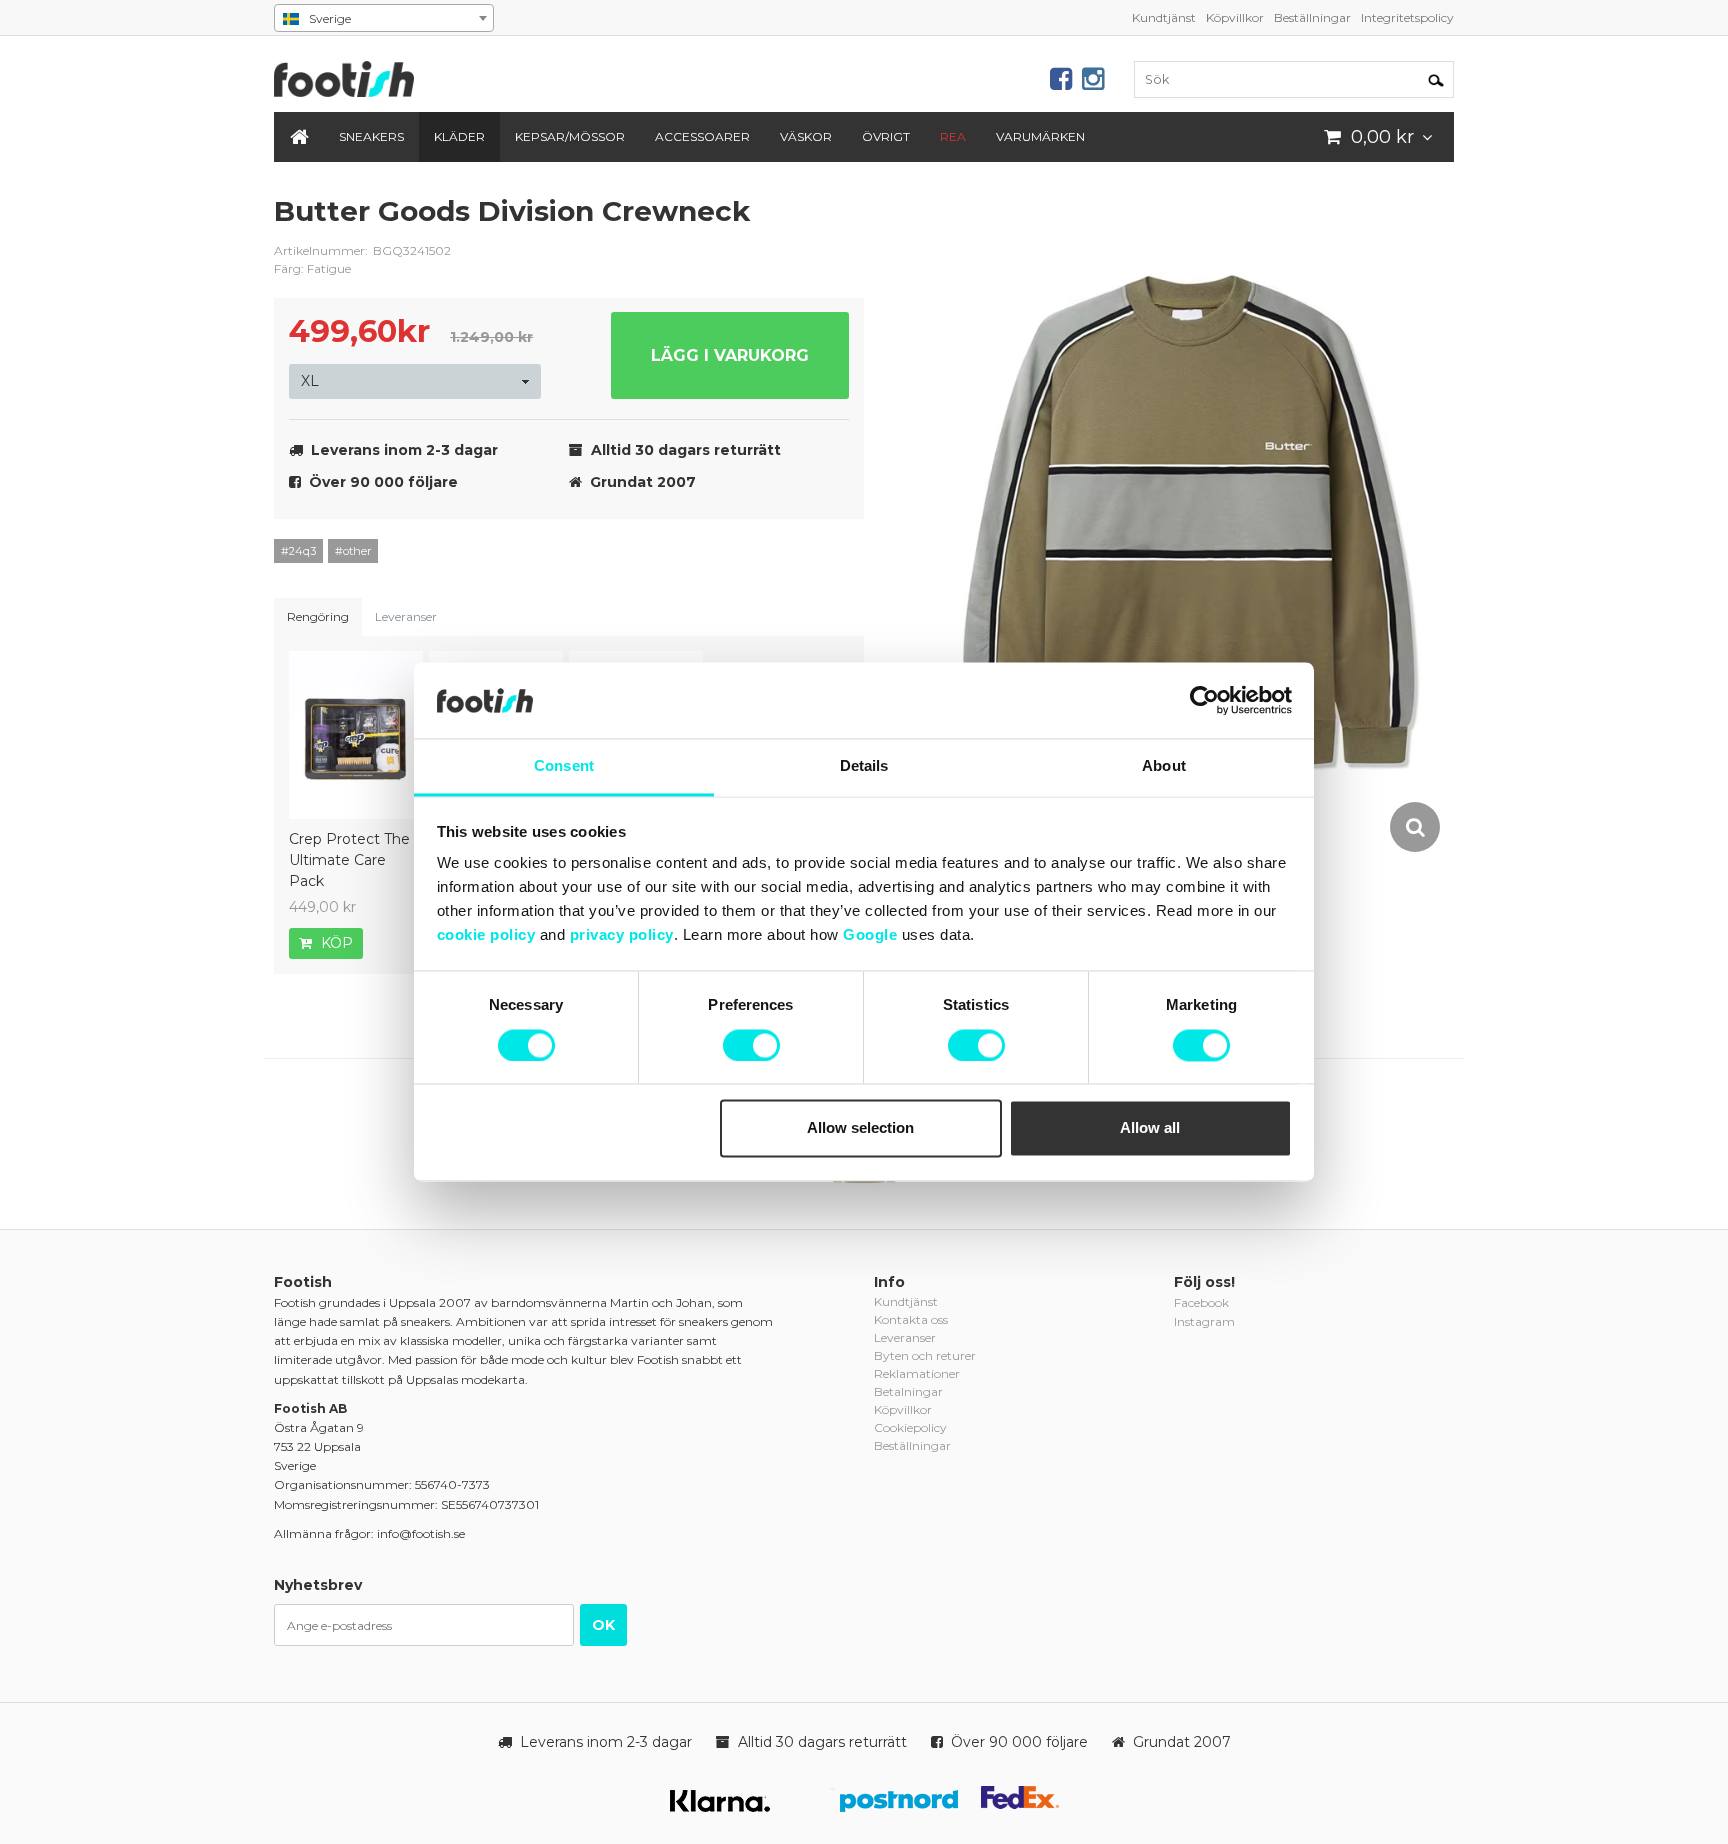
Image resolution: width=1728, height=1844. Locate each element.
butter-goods (834, 227)
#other (353, 551)
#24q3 (298, 551)
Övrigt (886, 136)
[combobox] (384, 18)
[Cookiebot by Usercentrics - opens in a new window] (1204, 701)
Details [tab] (864, 766)
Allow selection (860, 1128)
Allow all (1150, 1128)
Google (870, 935)
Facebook (1201, 1302)
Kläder (459, 136)
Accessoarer (702, 136)
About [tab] (1164, 766)
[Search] (1436, 79)
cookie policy (486, 935)
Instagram (1204, 1321)
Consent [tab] (564, 766)
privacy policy (622, 935)
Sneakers (371, 136)
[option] (1188, 524)
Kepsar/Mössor (570, 136)
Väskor (806, 136)
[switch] (751, 1046)
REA (953, 136)
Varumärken (1040, 136)
